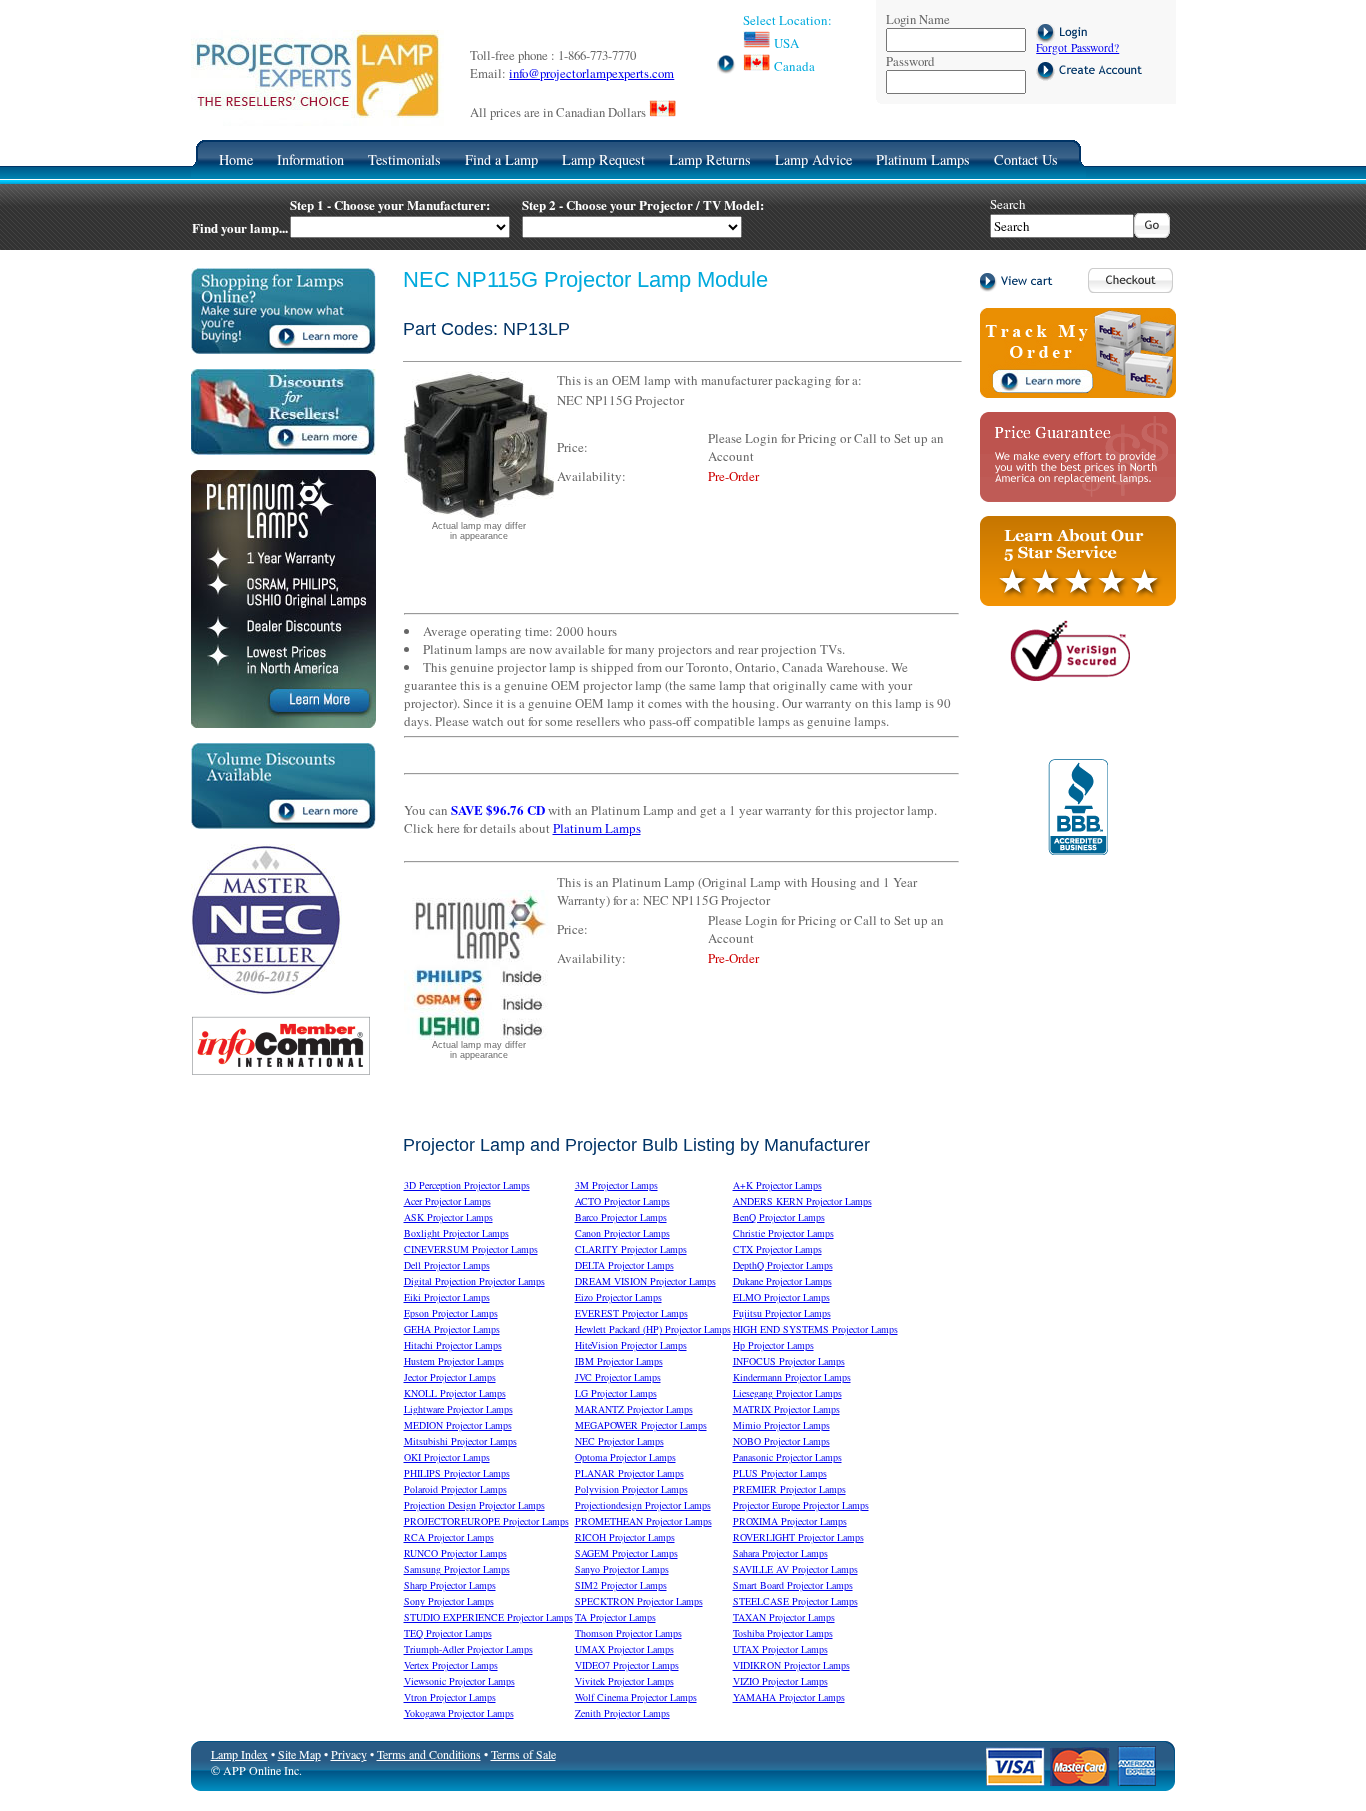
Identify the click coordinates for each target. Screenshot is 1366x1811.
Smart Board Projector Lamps (793, 1585)
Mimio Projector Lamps (781, 1425)
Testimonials (404, 159)
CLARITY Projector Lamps (631, 1249)
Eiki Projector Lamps (447, 1297)
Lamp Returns (710, 159)
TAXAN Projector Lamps (784, 1617)
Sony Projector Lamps (449, 1601)
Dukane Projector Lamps (782, 1281)
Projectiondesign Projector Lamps (643, 1505)
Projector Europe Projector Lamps (801, 1505)
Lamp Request (603, 159)
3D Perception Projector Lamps (467, 1185)
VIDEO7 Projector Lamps (627, 1665)
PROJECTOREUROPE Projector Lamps (486, 1521)
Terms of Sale (523, 1754)
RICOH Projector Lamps (625, 1537)
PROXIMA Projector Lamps (790, 1521)
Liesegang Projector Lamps (787, 1393)
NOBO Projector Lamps (781, 1441)
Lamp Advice (813, 159)
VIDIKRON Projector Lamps (791, 1665)
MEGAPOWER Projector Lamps (641, 1425)
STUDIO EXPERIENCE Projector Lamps (488, 1617)
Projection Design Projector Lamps (474, 1505)
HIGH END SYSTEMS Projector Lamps (815, 1329)
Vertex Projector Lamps (451, 1665)
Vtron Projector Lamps (450, 1697)
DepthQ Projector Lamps (783, 1265)
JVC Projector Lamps (618, 1377)
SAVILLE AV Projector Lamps (795, 1569)
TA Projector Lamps (615, 1617)
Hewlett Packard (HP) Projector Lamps (653, 1329)
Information (310, 159)
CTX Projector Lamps (777, 1249)
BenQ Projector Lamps (779, 1217)
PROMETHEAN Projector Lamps (643, 1521)
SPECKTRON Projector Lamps (639, 1601)
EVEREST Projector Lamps (631, 1313)
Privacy (349, 1754)
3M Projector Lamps (616, 1185)
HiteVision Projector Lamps (631, 1345)
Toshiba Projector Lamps (783, 1633)
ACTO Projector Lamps (622, 1201)
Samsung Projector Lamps (457, 1569)
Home (236, 159)
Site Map (299, 1754)
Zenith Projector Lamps (622, 1713)
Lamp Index (239, 1754)
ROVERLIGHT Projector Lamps (798, 1537)
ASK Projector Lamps (448, 1217)
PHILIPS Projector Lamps (457, 1473)
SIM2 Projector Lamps (621, 1585)
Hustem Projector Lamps (454, 1361)
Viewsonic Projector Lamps (459, 1681)
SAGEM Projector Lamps (626, 1553)
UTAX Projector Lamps (780, 1649)
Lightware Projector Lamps (458, 1409)
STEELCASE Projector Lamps (795, 1601)
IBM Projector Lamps (619, 1361)
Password (910, 61)
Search (1008, 204)
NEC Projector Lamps (619, 1441)
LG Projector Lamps (616, 1393)
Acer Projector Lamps (447, 1201)
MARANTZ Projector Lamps (634, 1409)
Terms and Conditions (429, 1754)
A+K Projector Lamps (777, 1185)
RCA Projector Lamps (449, 1537)
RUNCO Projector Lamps (455, 1553)
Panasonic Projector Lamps (787, 1457)
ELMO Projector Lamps (781, 1297)
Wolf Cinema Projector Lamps (636, 1697)
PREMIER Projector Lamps (789, 1489)
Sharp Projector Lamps (450, 1585)
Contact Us (1026, 159)
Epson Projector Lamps (451, 1313)
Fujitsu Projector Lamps (782, 1313)
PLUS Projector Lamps (780, 1473)
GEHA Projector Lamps (452, 1329)
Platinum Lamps (923, 159)
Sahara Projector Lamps (780, 1553)
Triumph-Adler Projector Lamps (468, 1649)
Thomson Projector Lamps (628, 1633)
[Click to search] (1152, 233)
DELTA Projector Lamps (624, 1265)
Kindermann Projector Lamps (792, 1377)
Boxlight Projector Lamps (456, 1233)
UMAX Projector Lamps (624, 1649)
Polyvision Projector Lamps (631, 1489)
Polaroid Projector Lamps (455, 1489)
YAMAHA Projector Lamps (789, 1697)
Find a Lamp (501, 159)
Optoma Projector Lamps (625, 1457)
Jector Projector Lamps (450, 1377)
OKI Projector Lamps (447, 1457)
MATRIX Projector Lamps (786, 1409)
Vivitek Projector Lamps (624, 1681)
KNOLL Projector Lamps (455, 1393)
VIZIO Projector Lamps (780, 1681)
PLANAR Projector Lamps (629, 1473)
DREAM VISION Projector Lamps (645, 1281)
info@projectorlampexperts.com (591, 73)
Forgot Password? (1077, 47)
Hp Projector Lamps (773, 1345)
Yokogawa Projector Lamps (459, 1713)
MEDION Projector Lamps (458, 1425)
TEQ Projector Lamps (448, 1633)
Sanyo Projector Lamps (622, 1569)
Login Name (918, 19)
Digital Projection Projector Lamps (474, 1281)
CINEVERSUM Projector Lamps (471, 1249)
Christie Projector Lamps (783, 1233)
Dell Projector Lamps (447, 1265)
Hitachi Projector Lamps (453, 1345)
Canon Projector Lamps (622, 1233)
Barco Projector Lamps (621, 1217)
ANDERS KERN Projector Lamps (802, 1201)
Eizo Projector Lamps (618, 1297)
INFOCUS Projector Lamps (789, 1361)
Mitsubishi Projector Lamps (460, 1441)
